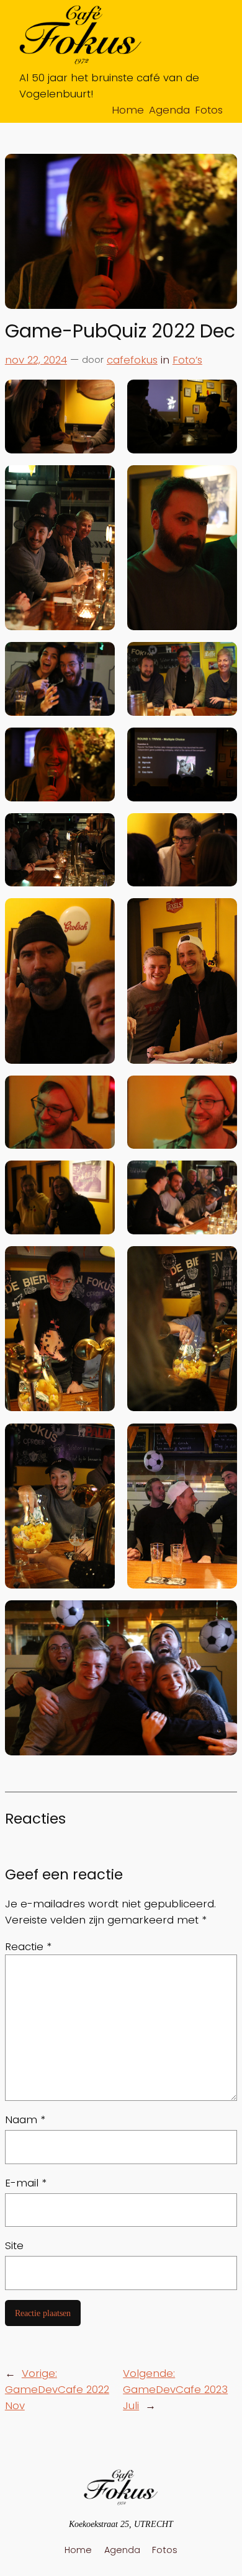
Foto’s (187, 360)
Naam (25, 2119)
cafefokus (132, 360)
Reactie (28, 1946)
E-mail (26, 2183)
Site (14, 2245)
